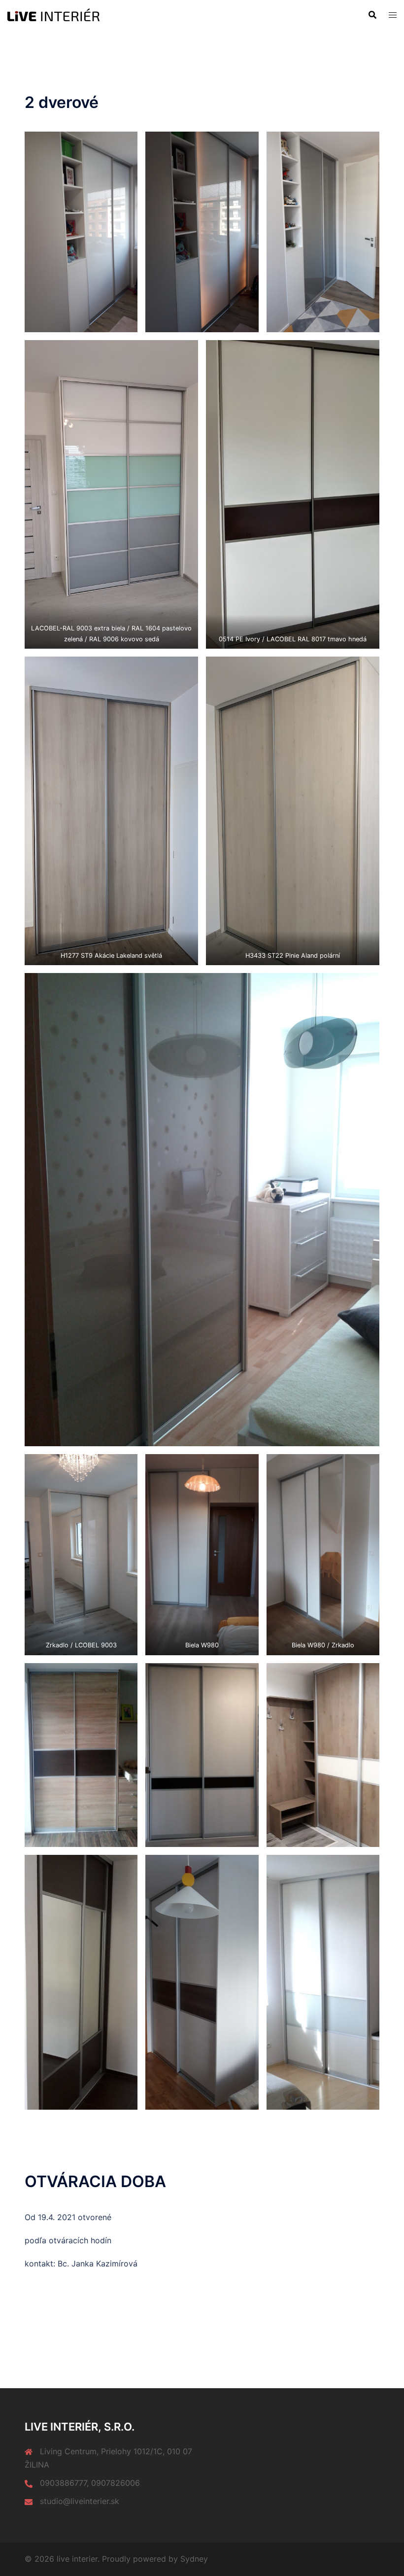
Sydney (194, 2559)
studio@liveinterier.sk (80, 2501)
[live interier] (53, 14)
